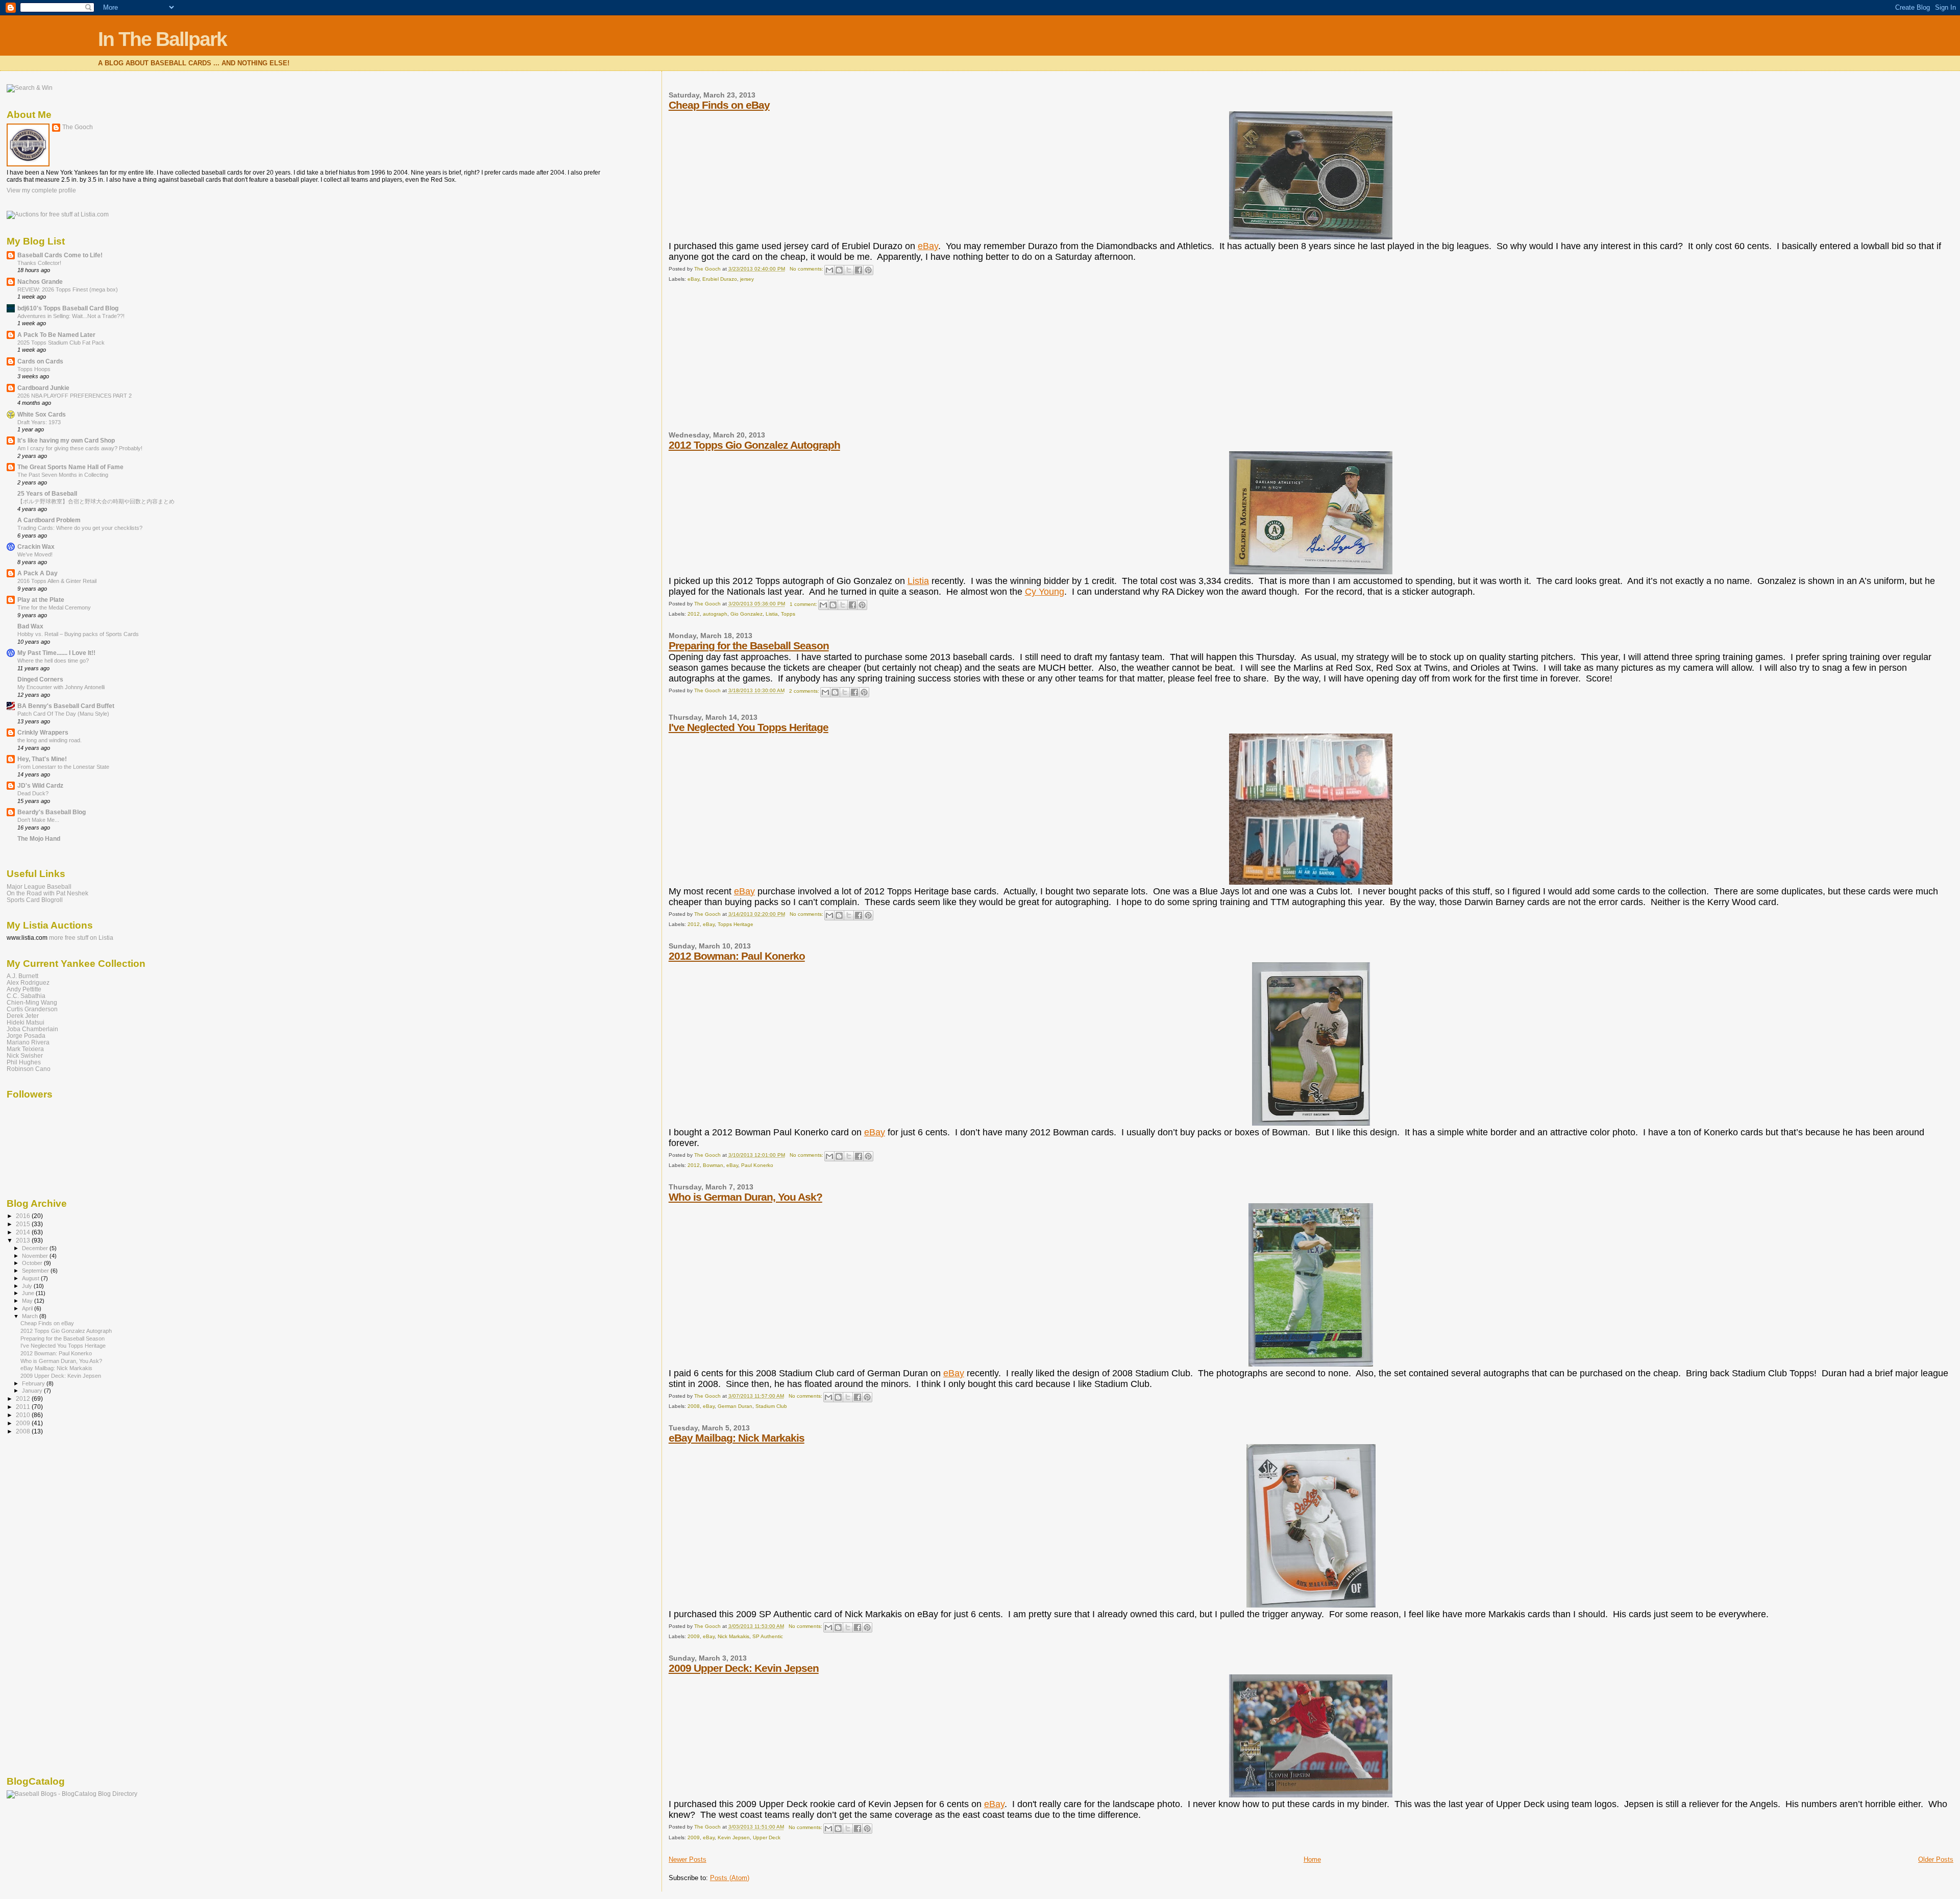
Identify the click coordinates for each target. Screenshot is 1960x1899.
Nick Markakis (733, 1636)
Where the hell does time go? (53, 661)
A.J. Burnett (22, 976)
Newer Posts (688, 1859)
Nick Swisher (25, 1055)
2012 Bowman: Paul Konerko (737, 956)
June (29, 1293)
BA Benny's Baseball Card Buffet (66, 706)
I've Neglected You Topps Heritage (749, 727)
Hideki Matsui (26, 1022)
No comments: (807, 269)
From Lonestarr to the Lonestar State (63, 767)
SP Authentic (768, 1636)
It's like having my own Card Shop (66, 440)
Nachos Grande (40, 282)
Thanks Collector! (39, 263)
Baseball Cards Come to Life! (60, 255)
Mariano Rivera (28, 1042)
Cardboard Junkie (43, 388)
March (31, 1316)
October (33, 1263)
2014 (24, 1232)
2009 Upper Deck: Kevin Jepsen (744, 1668)
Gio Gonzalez (746, 614)
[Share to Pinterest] (868, 270)
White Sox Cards (42, 414)
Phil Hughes (24, 1062)
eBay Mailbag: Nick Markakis (737, 1438)
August (31, 1278)
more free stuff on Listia (81, 938)
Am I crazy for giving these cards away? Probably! (80, 448)
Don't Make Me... (38, 820)
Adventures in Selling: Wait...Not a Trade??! (71, 316)
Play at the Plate (41, 600)
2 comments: (805, 691)
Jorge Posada (26, 1036)
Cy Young (1045, 592)
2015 (24, 1224)
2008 (694, 1406)
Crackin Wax (36, 546)
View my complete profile (41, 190)
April (28, 1308)
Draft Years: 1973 (39, 422)
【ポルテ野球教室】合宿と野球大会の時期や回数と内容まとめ (96, 501)
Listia (918, 581)
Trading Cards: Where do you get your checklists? (80, 528)
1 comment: (804, 604)
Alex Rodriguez (28, 982)
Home (1312, 1859)
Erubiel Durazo (720, 279)
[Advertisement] (745, 361)
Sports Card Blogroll (35, 900)
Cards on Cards (40, 361)
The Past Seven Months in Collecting (63, 475)
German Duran (735, 1406)
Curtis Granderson (32, 1009)
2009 (694, 1636)
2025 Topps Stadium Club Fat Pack (61, 343)
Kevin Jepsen (734, 1837)
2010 (24, 1415)
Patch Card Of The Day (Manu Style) (63, 714)
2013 (24, 1240)
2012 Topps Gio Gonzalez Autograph (754, 445)
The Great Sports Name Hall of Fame (70, 467)
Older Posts (1936, 1859)
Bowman (713, 1165)
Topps (788, 614)
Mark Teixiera (25, 1049)
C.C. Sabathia (26, 996)
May (28, 1301)
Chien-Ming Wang (32, 1002)
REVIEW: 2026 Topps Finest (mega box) (68, 289)
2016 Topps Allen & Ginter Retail (57, 581)
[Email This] (829, 270)
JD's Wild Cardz (40, 785)
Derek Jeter (23, 1016)
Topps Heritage (736, 924)
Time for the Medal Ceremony (54, 607)
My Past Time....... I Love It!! (56, 653)
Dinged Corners (40, 679)
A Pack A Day (38, 573)
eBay (928, 246)
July (28, 1286)
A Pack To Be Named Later (56, 335)
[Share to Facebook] (859, 270)
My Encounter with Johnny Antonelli (61, 687)
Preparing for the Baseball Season (749, 646)
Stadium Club (771, 1406)
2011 (24, 1407)
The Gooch (78, 127)
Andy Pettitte (24, 989)
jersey (747, 279)
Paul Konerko (757, 1165)
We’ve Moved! (35, 554)
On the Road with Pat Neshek (47, 893)
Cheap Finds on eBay (719, 105)
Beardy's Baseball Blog (52, 812)
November (36, 1256)
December (36, 1248)
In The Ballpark (162, 39)
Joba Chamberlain (32, 1029)
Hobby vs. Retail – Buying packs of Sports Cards (78, 634)
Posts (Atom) (730, 1878)
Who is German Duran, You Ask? (745, 1197)
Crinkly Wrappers (43, 732)
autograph (715, 614)
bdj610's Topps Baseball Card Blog (68, 308)
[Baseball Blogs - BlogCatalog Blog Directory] (72, 1794)
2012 (694, 614)
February (34, 1383)
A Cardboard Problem (49, 520)
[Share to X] (849, 270)
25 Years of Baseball (47, 493)
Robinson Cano (29, 1069)
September (36, 1271)
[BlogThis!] (839, 270)
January (33, 1391)
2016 (24, 1216)
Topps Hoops (34, 369)
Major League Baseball (39, 886)
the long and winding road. (50, 740)
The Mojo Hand (39, 838)
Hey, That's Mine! (42, 759)
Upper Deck (767, 1837)
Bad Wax (30, 626)
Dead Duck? (33, 793)
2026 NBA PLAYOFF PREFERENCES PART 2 (75, 396)
